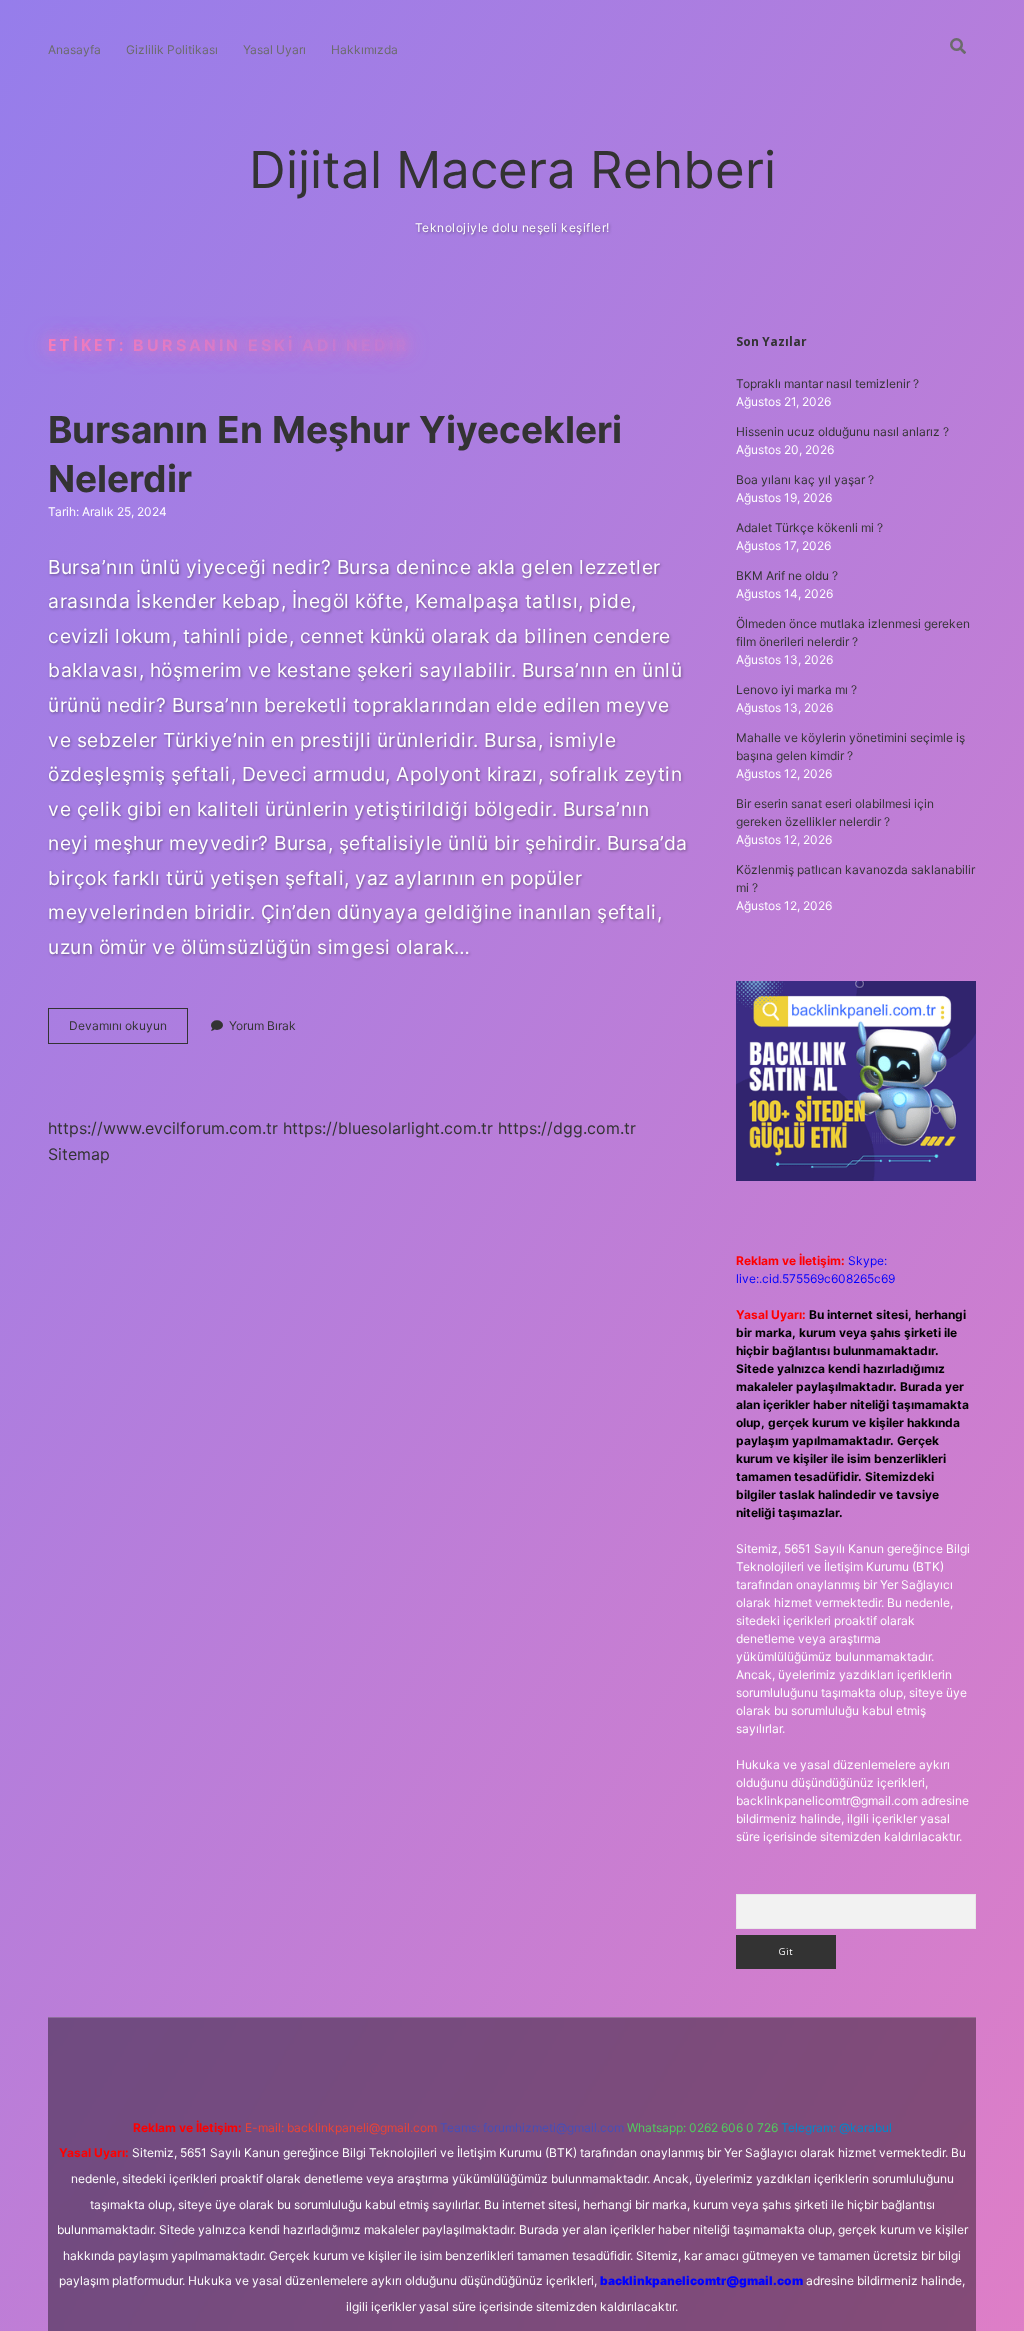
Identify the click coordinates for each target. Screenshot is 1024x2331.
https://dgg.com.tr (567, 1128)
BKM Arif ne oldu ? (787, 575)
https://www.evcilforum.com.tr (163, 1128)
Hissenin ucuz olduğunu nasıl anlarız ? (842, 431)
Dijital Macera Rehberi (512, 169)
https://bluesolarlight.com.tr (388, 1128)
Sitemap (79, 1154)
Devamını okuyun (128, 1030)
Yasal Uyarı (274, 49)
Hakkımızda (364, 49)
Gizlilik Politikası (172, 49)
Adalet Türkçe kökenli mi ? (809, 527)
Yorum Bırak (262, 1025)
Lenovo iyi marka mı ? (796, 689)
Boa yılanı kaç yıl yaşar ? (805, 479)
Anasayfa (74, 49)
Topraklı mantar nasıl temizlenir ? (827, 383)
